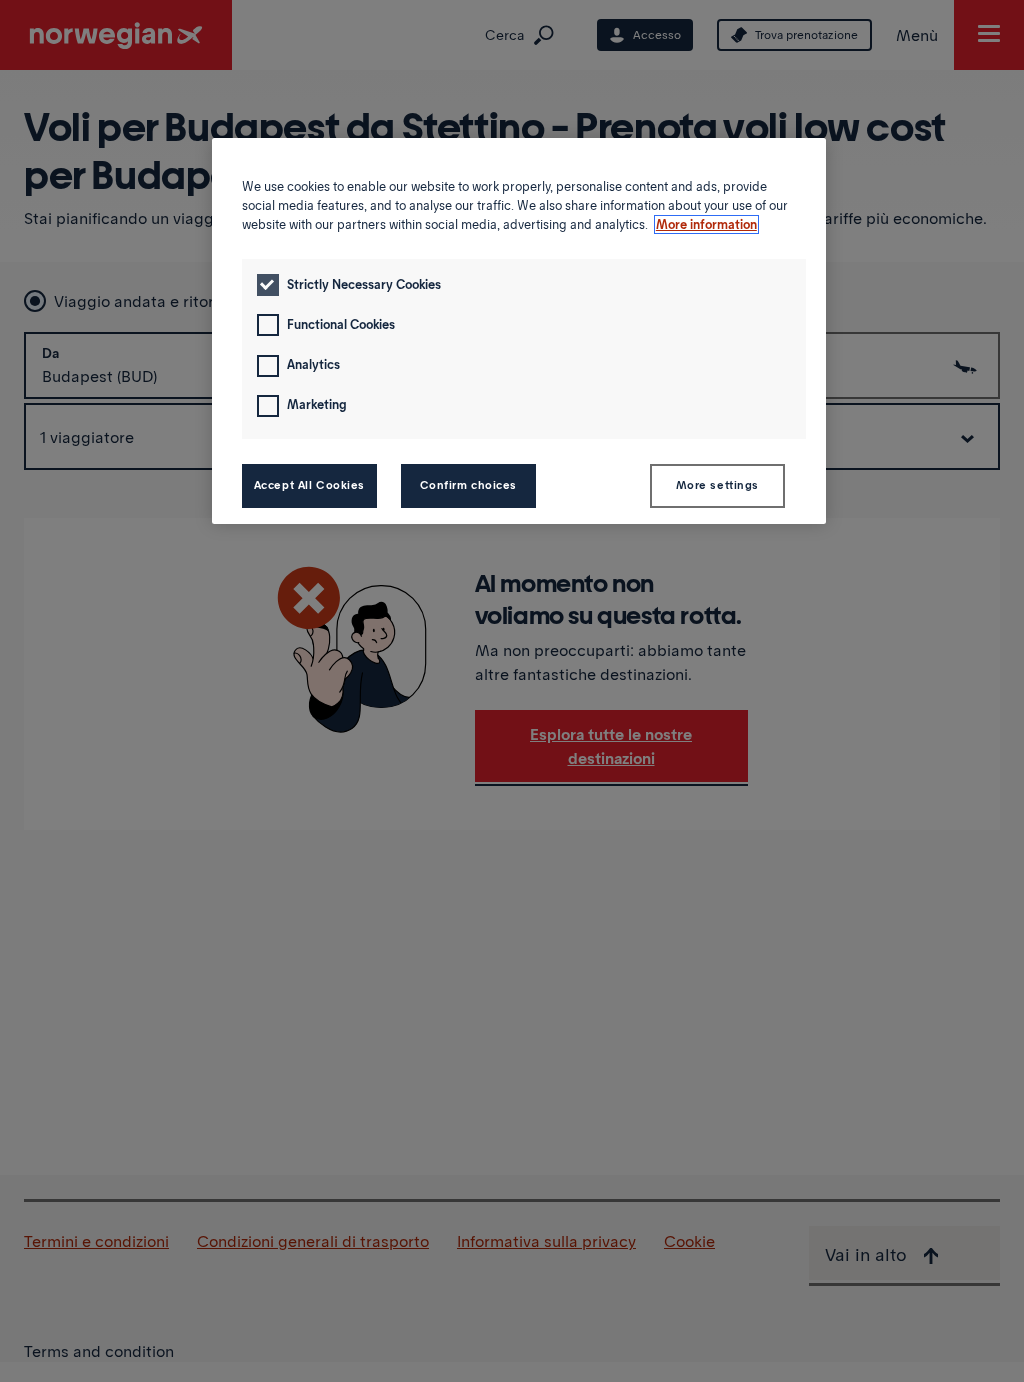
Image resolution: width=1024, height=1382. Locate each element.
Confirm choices (469, 485)
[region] (519, 331)
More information (706, 224)
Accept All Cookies (309, 485)
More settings (717, 485)
